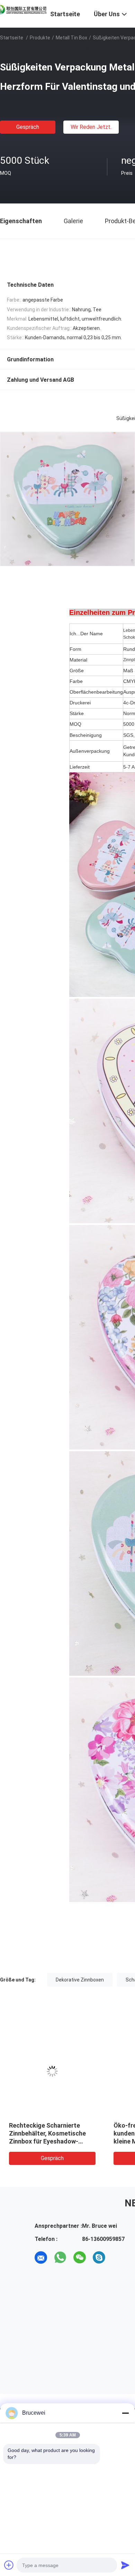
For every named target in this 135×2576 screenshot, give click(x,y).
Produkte (40, 38)
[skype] (99, 2257)
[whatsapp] (60, 2257)
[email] (41, 2257)
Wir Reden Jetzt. (91, 127)
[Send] (125, 2565)
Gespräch (28, 127)
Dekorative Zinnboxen (80, 1980)
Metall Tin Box (71, 38)
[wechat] (80, 2257)
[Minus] (125, 2413)
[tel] (118, 2257)
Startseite (12, 38)
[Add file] (9, 2565)
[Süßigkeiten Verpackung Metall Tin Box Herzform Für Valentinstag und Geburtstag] (52, 2071)
